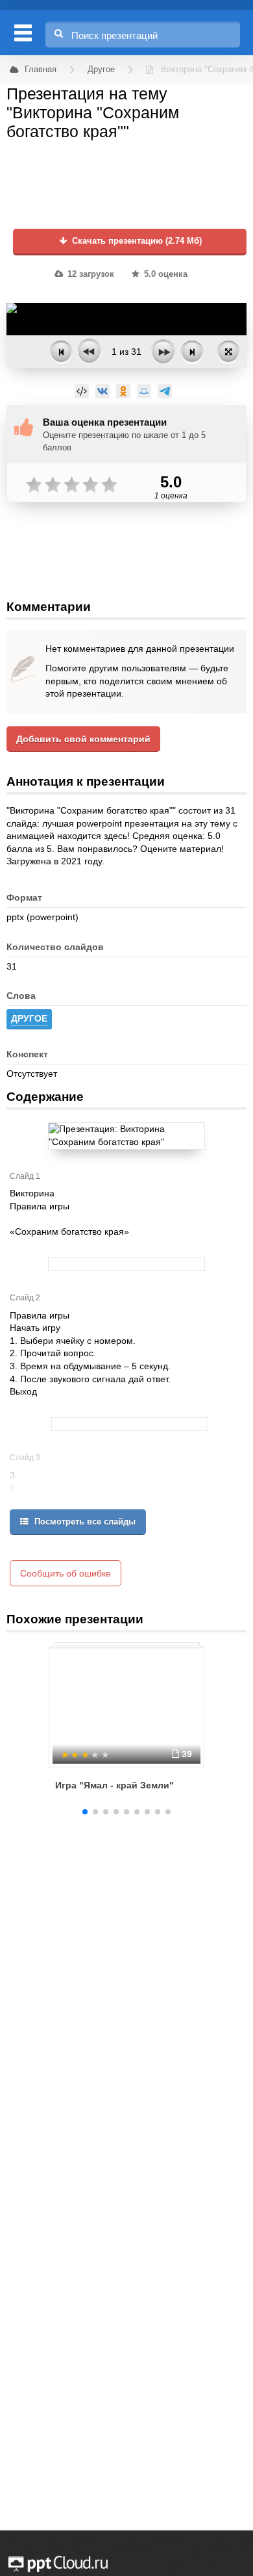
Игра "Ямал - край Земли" (114, 1785)
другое (29, 1018)
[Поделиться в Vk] (102, 391)
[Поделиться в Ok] (123, 391)
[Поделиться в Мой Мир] (144, 391)
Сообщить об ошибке (66, 1573)
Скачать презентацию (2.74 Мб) (136, 241)
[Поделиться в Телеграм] (165, 391)
